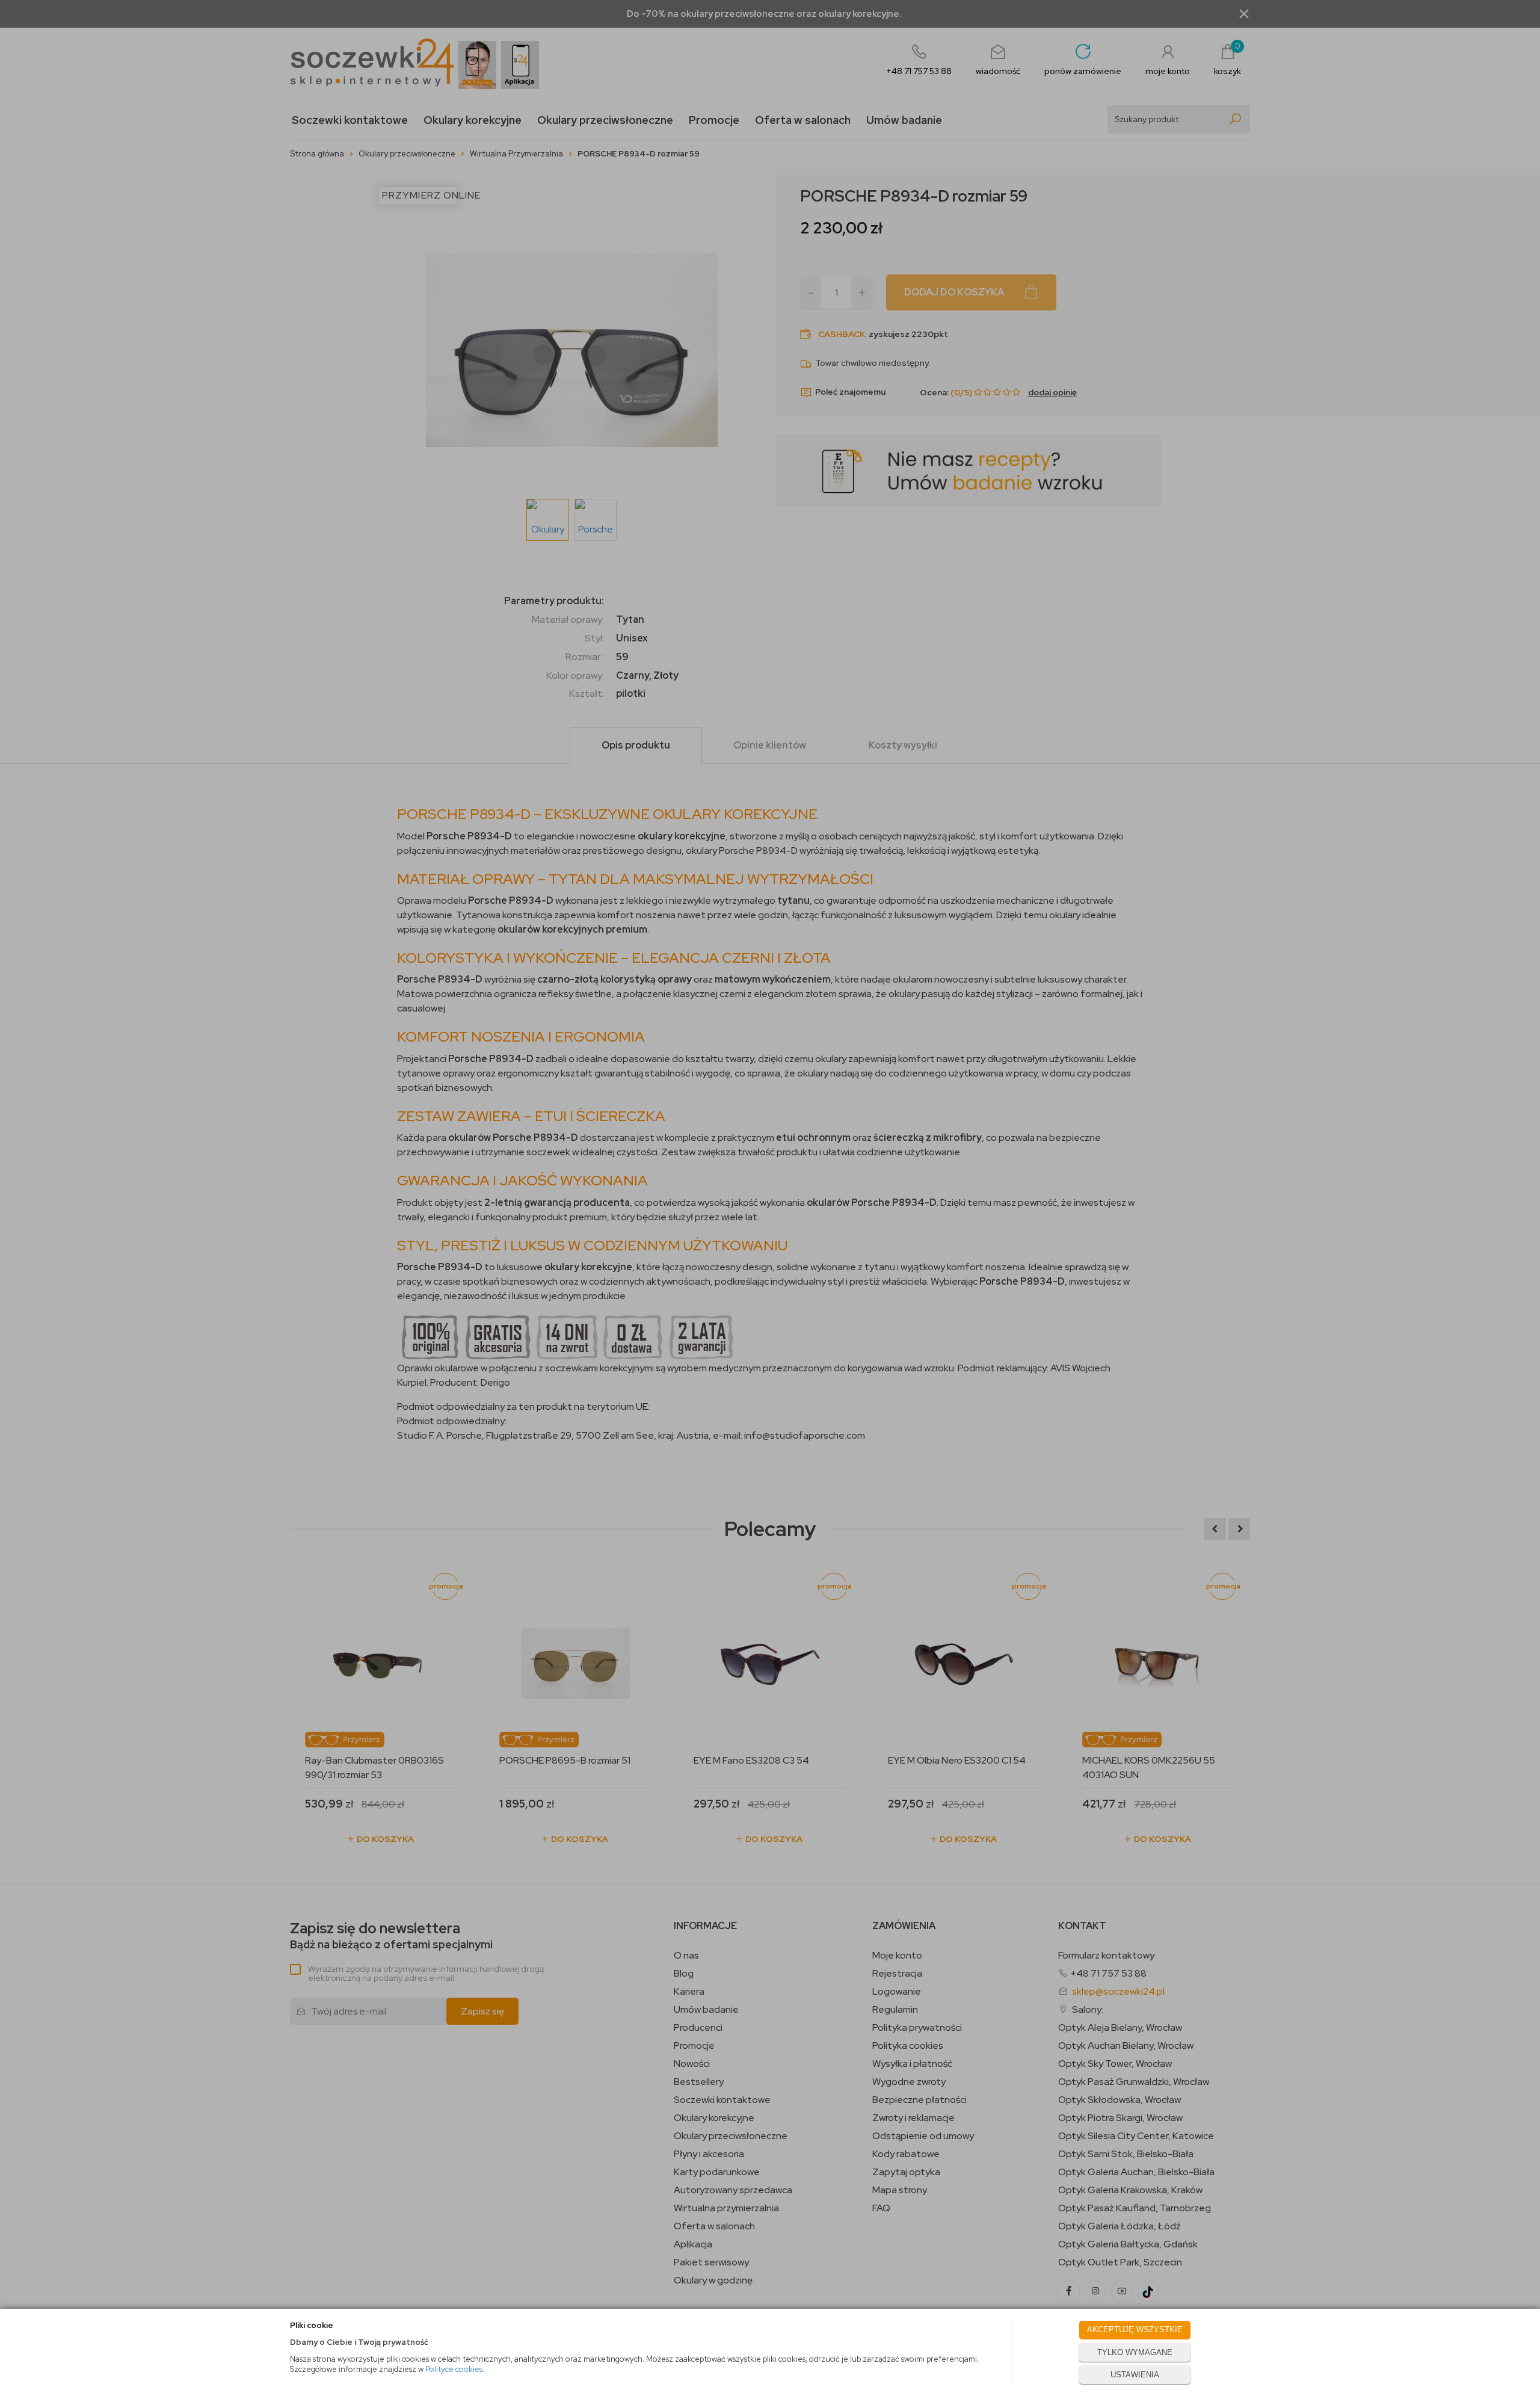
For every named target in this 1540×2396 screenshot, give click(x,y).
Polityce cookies (454, 2369)
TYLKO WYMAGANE (1135, 2352)
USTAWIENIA (1135, 2375)
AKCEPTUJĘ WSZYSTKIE (1135, 2330)
